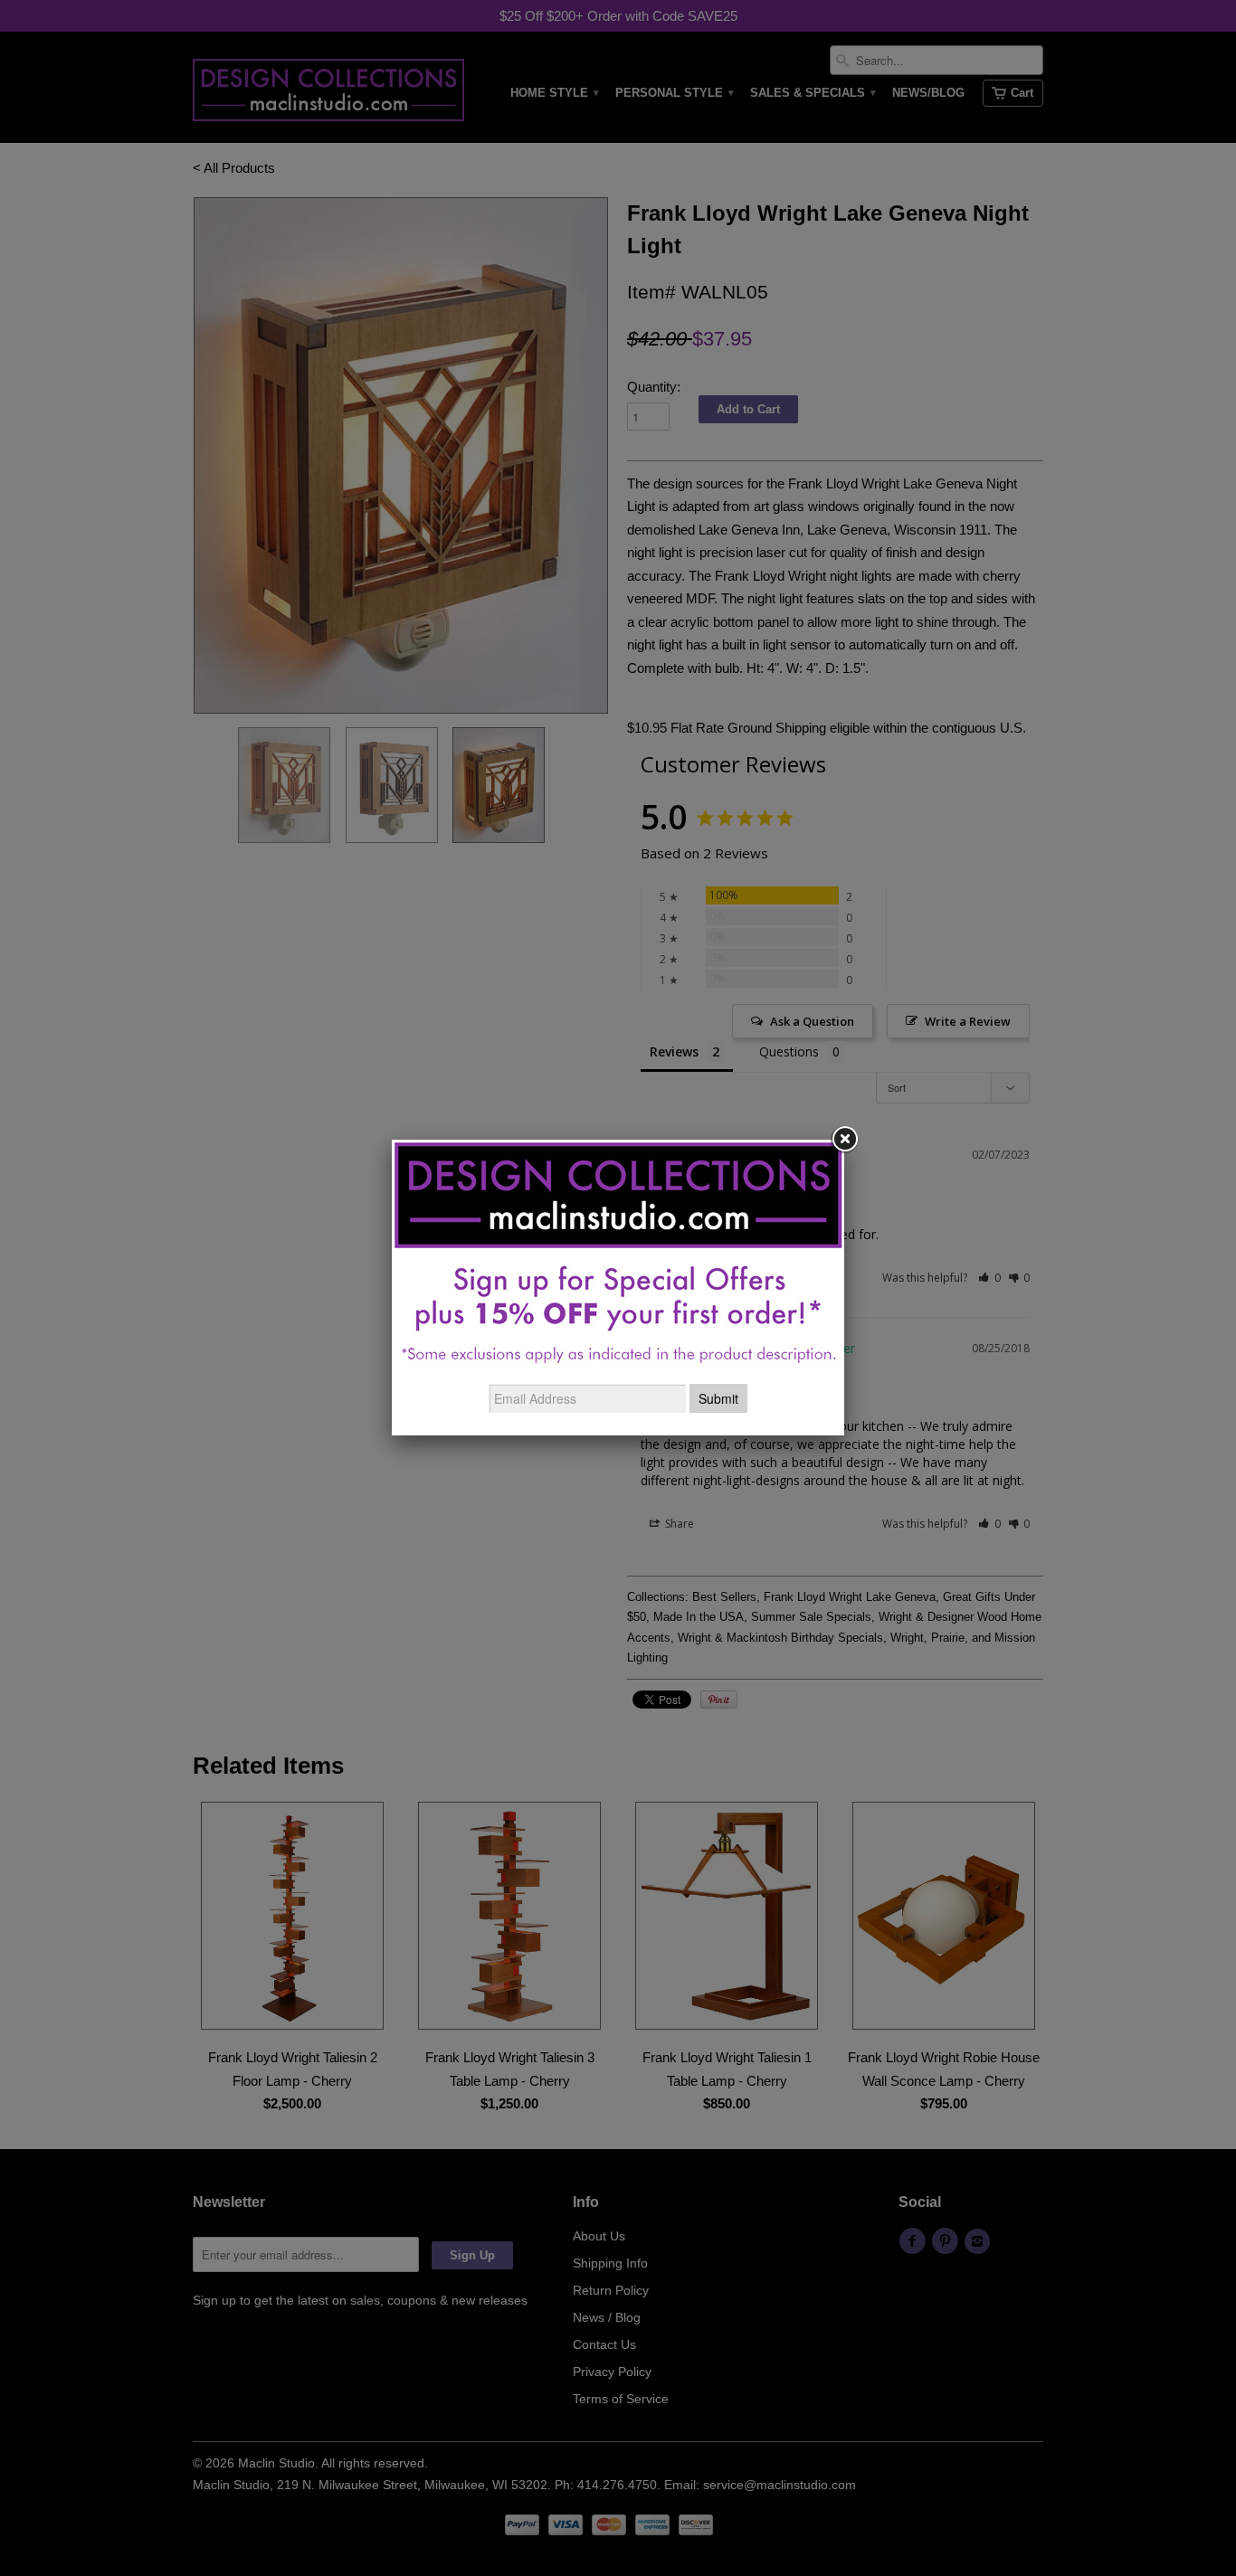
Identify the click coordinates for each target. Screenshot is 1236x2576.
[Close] (844, 1140)
